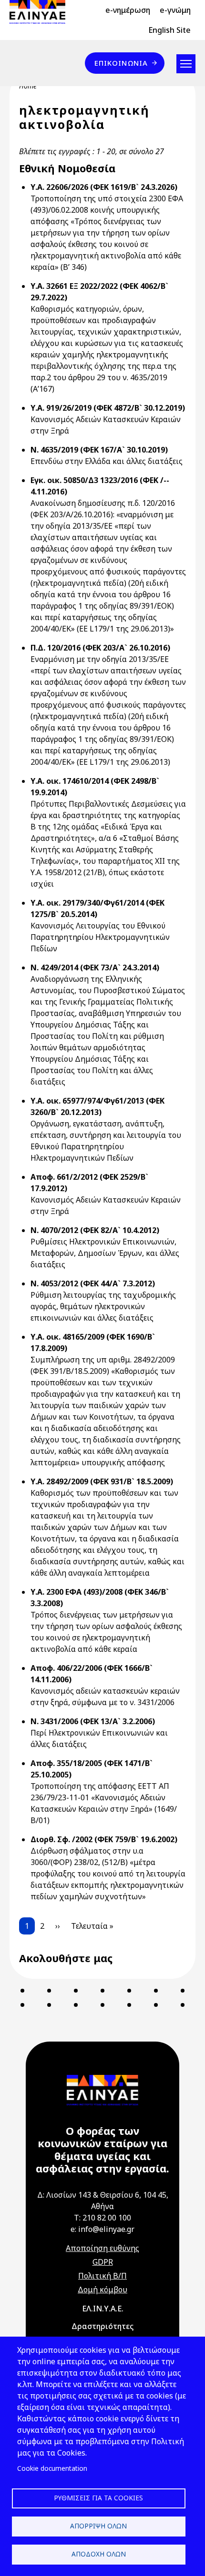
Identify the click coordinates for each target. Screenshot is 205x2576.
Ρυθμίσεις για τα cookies (98, 2498)
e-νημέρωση (128, 10)
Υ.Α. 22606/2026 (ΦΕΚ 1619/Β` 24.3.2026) (104, 187)
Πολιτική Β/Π (102, 2276)
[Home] (41, 12)
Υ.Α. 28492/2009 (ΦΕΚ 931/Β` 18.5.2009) (102, 1481)
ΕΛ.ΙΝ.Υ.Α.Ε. (103, 2309)
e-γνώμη (175, 10)
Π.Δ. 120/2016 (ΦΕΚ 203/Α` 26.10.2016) (100, 648)
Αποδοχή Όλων (99, 2554)
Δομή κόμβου (102, 2290)
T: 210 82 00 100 (102, 2218)
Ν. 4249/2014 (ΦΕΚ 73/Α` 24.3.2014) (95, 967)
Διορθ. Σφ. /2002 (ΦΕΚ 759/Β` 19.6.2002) (104, 1839)
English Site (169, 30)
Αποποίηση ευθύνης (102, 2248)
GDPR (103, 2262)
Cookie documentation (52, 2468)
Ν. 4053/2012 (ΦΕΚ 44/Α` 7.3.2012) (93, 1283)
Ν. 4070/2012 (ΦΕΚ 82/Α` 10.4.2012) (95, 1230)
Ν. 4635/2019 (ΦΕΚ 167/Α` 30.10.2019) (99, 450)
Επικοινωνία (121, 63)
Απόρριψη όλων (98, 2526)
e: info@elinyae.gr (102, 2229)
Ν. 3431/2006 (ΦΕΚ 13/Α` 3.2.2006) (93, 1721)
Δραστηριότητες (102, 2326)
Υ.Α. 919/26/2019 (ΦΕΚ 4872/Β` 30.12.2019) (108, 408)
